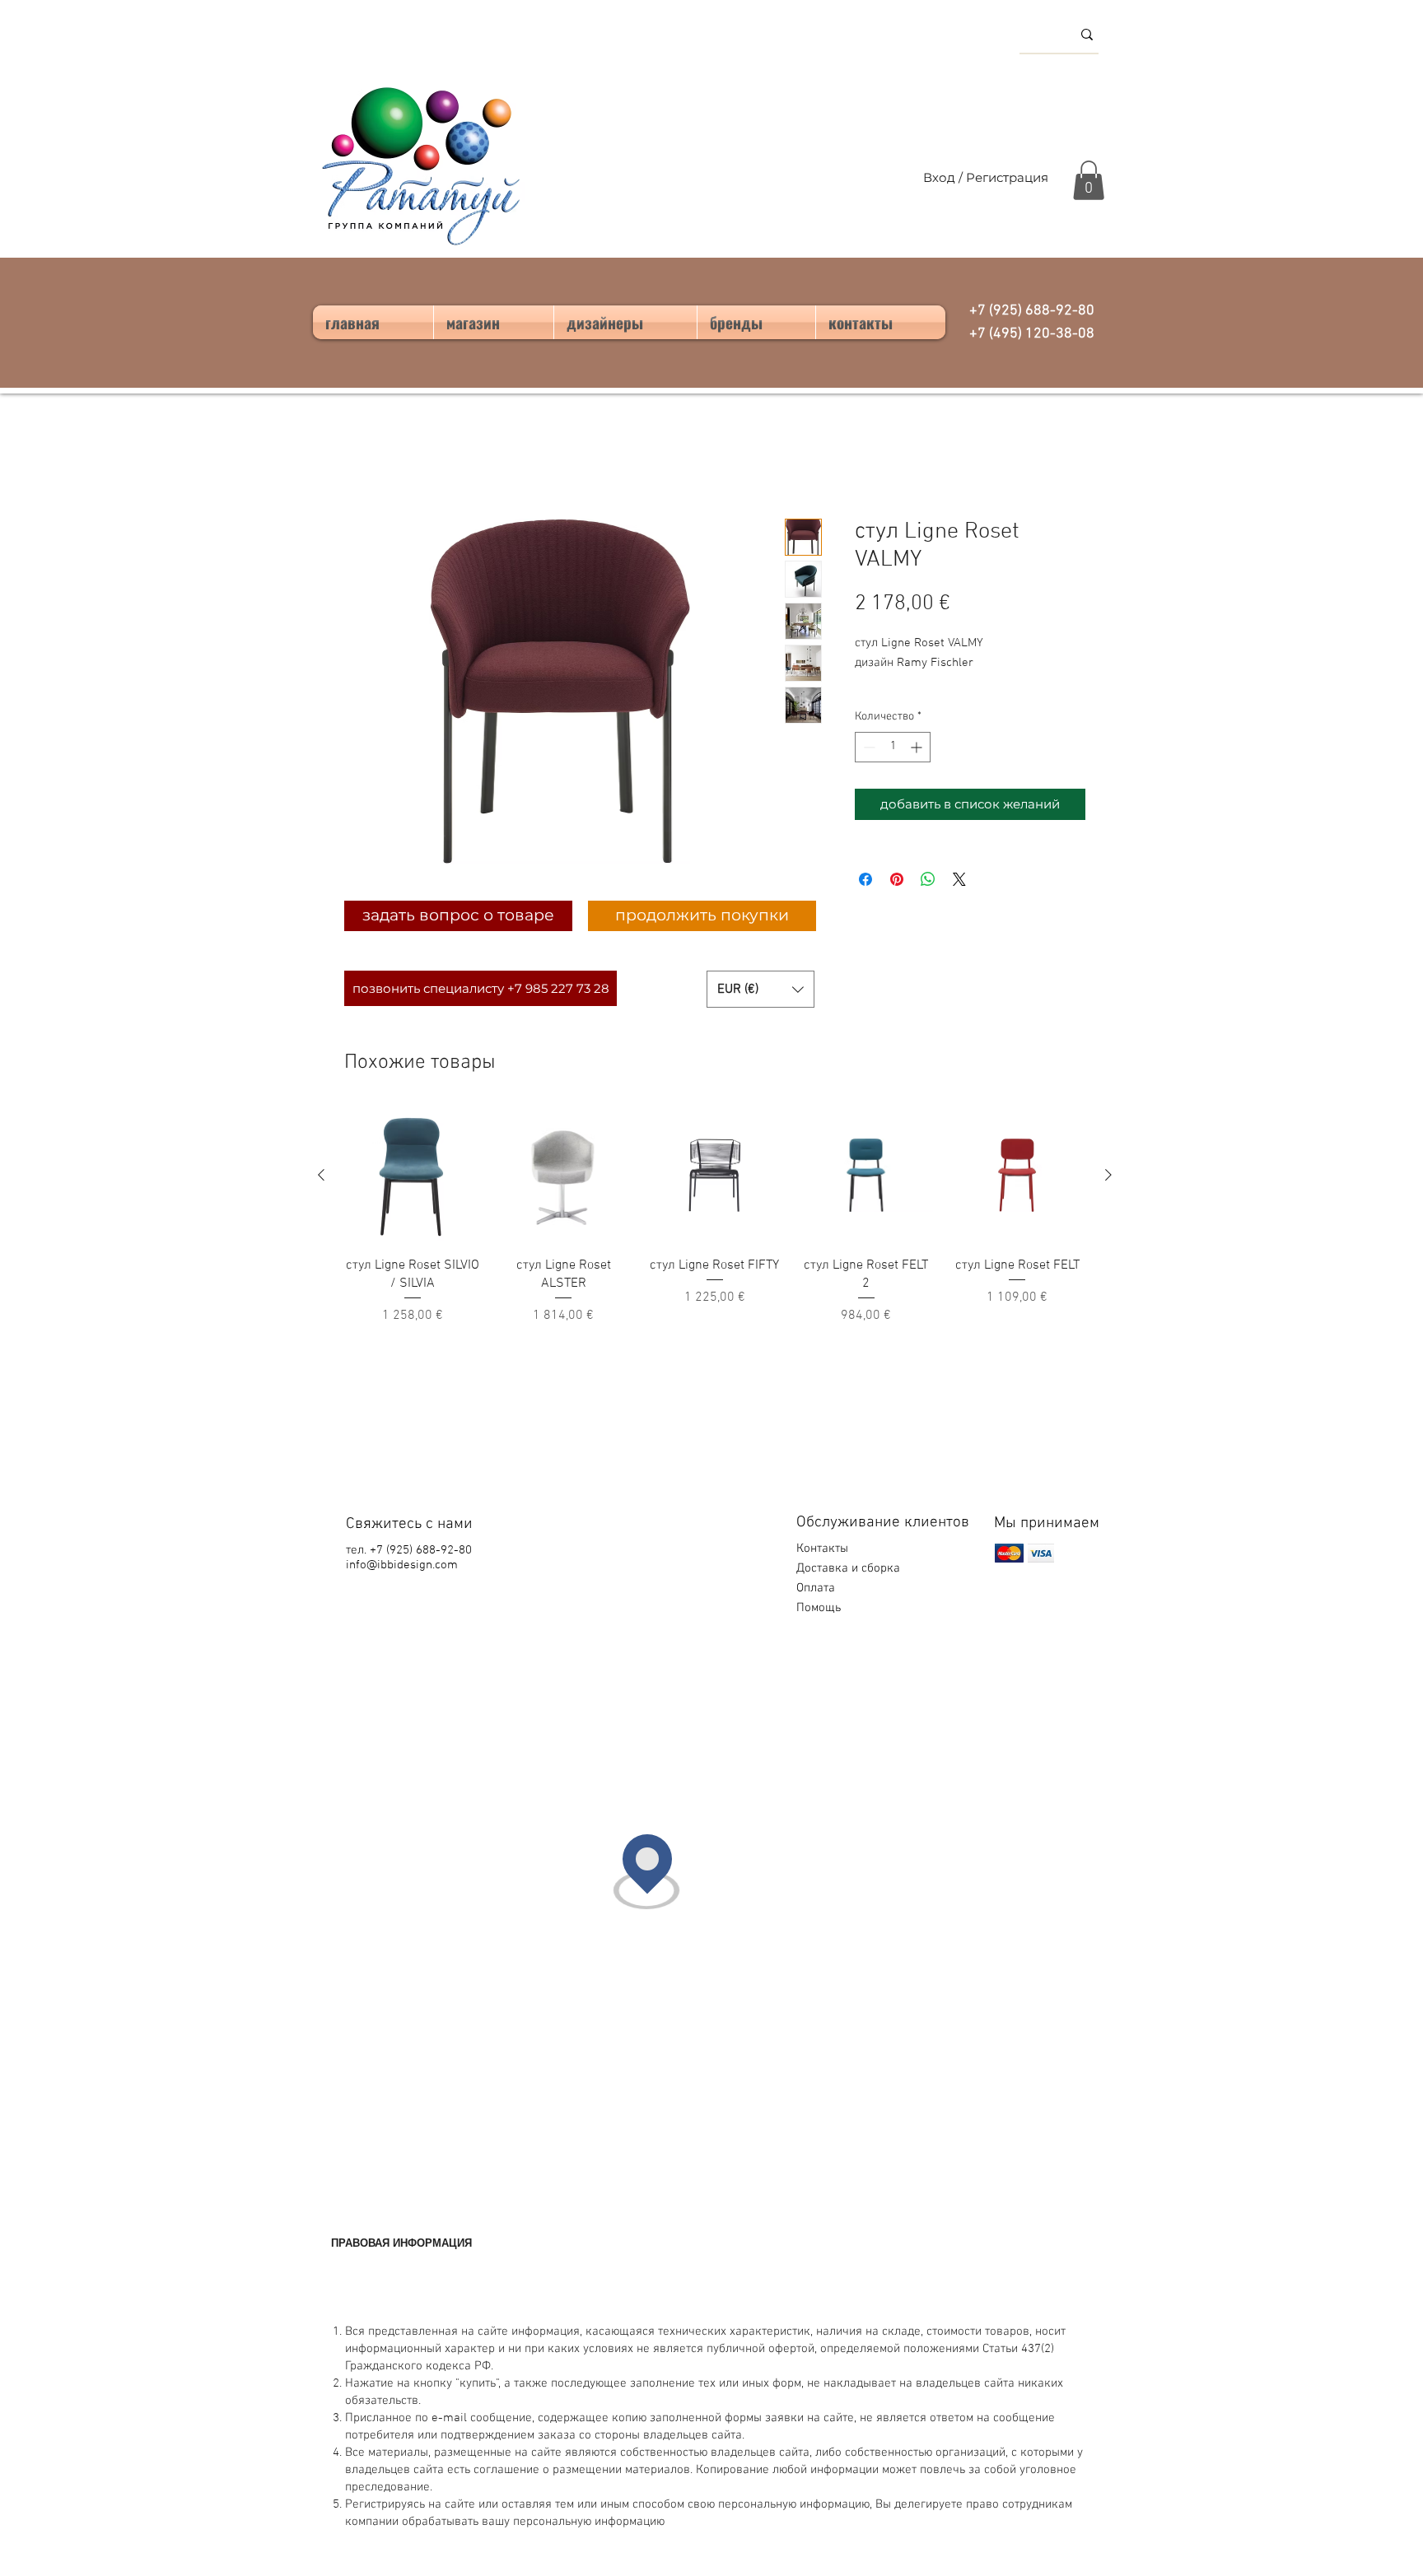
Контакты (822, 1549)
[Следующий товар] (1108, 1175)
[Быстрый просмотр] (413, 1176)
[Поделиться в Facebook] (865, 879)
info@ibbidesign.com (402, 1565)
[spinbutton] (893, 747)
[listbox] (760, 989)
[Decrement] (868, 747)
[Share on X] (959, 879)
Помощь (820, 1608)
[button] (1089, 180)
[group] (715, 1217)
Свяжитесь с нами (409, 1524)
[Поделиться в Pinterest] (897, 879)
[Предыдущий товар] (321, 1175)
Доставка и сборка (850, 1568)
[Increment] (918, 747)
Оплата (817, 1588)
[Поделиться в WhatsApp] (928, 879)
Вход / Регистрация (986, 177)
